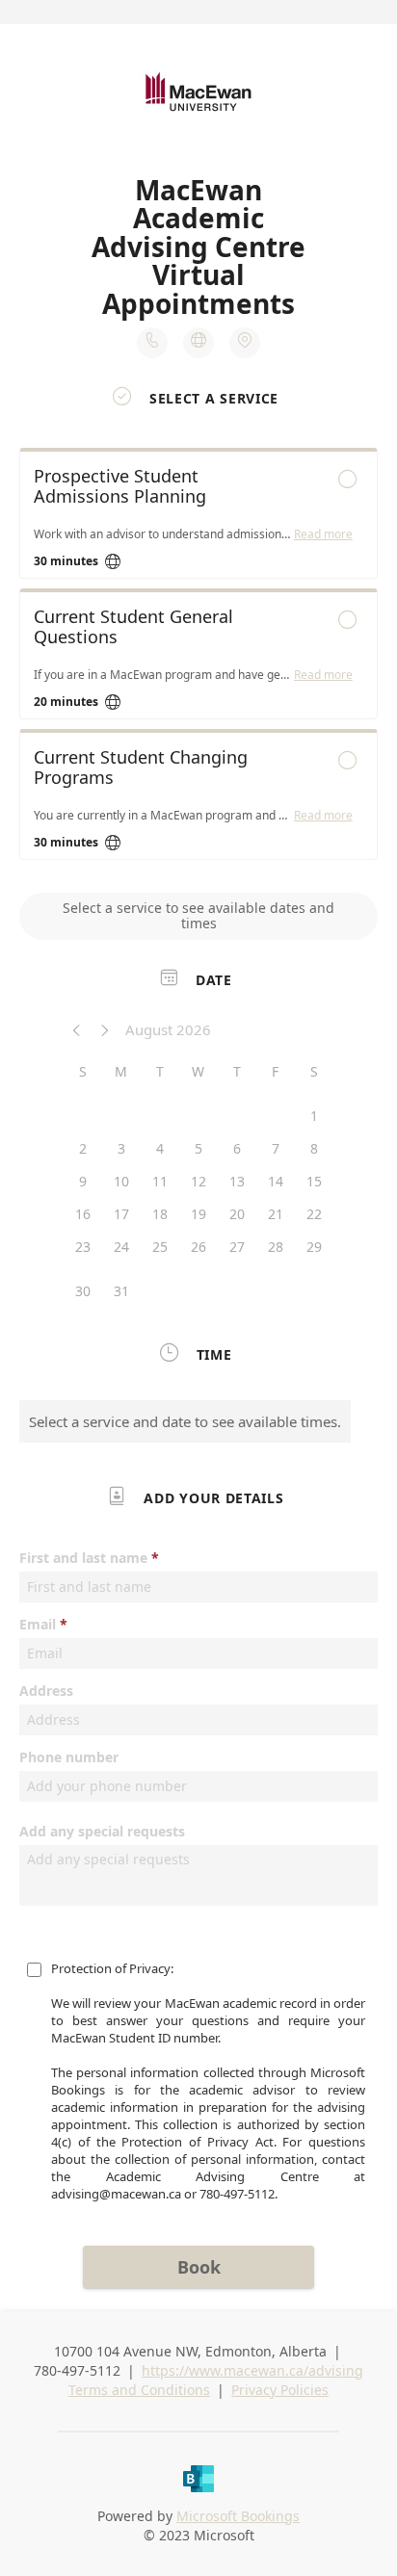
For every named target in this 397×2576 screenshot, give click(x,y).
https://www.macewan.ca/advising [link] (252, 2370)
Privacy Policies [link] (280, 2390)
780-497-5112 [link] (77, 2370)
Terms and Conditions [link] (139, 2390)
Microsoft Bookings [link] (238, 2516)
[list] (198, 659)
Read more (323, 534)
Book (199, 2267)
